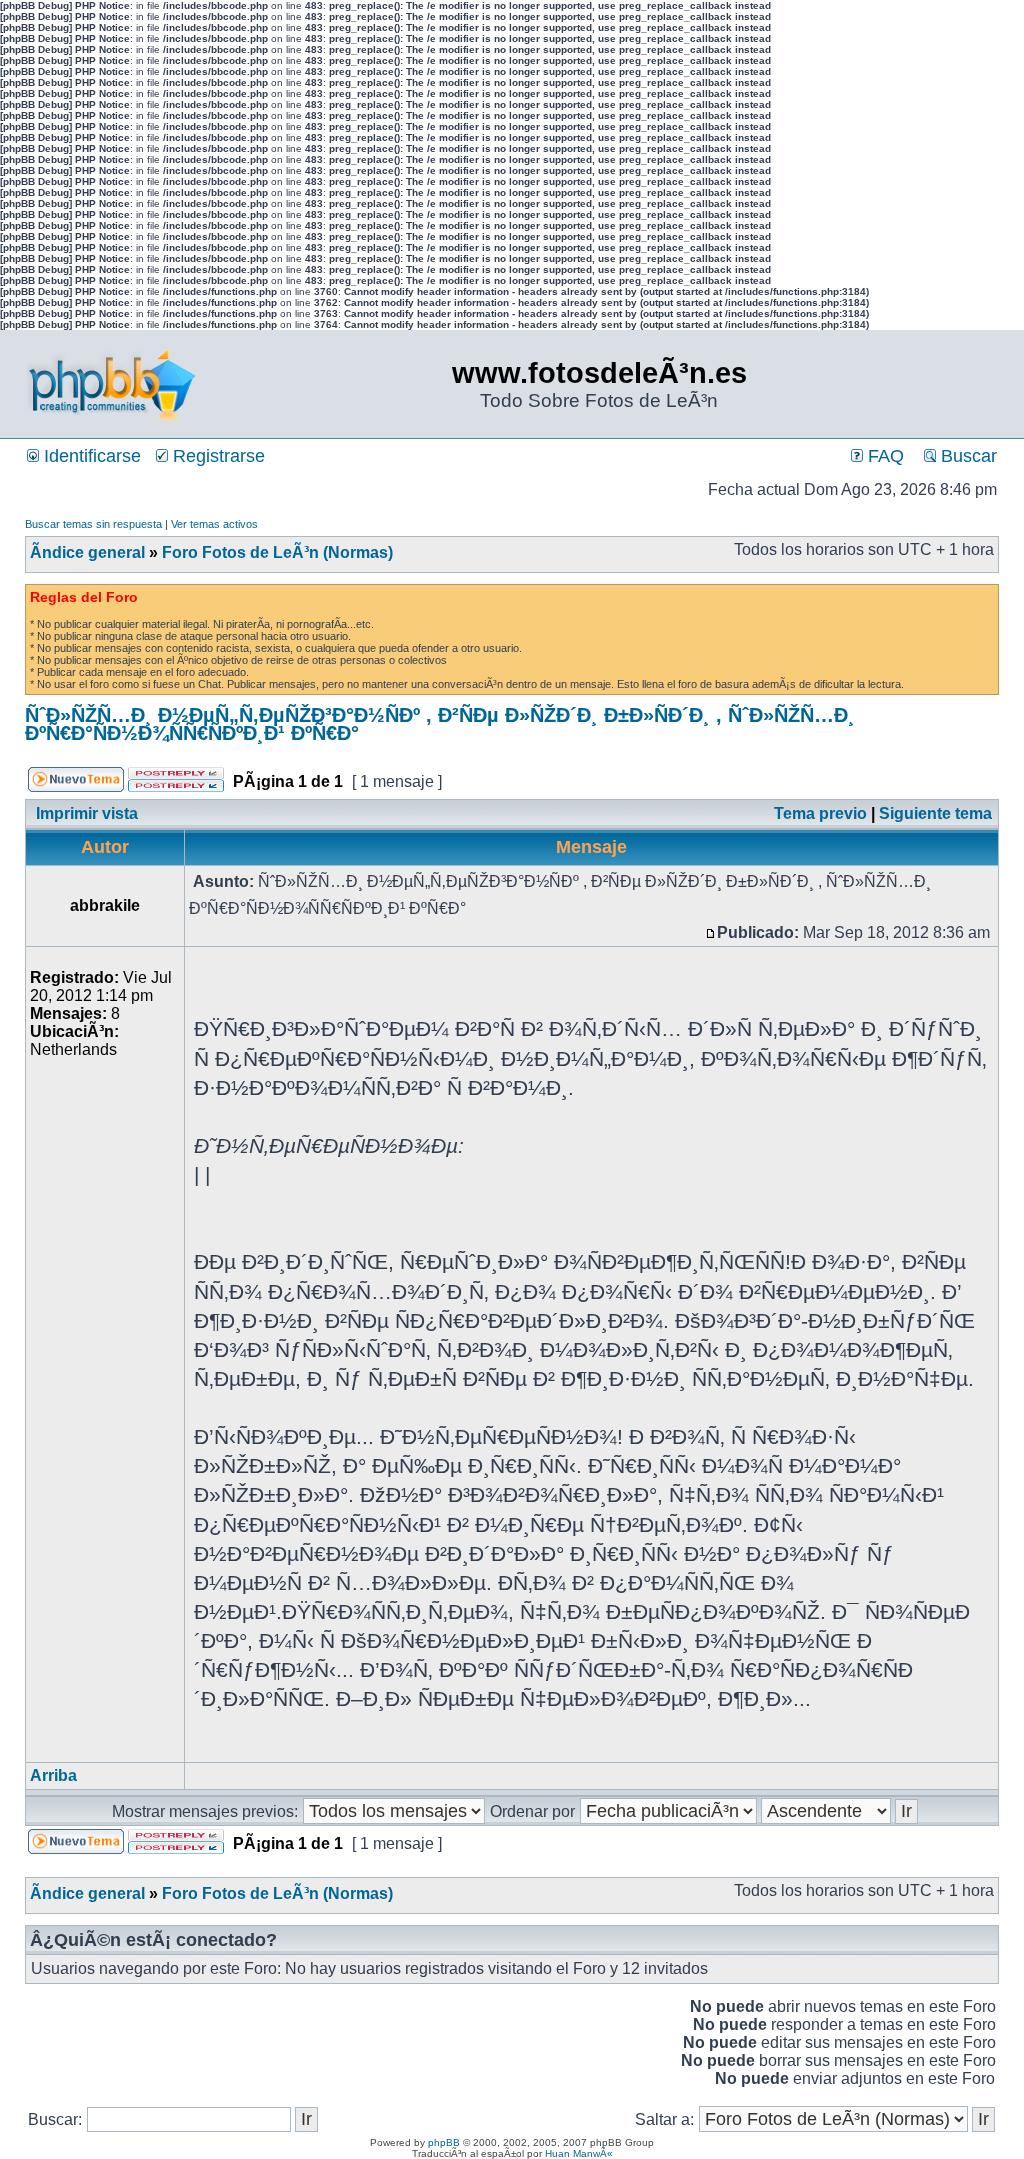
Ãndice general (87, 552)
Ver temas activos (214, 524)
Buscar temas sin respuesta (93, 524)
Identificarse (90, 456)
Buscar (966, 456)
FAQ (883, 456)
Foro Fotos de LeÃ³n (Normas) (277, 552)
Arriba (53, 1775)
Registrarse (216, 456)
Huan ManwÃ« (579, 2153)
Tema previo (820, 813)
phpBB (444, 2142)
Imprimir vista (87, 813)
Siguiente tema (935, 813)
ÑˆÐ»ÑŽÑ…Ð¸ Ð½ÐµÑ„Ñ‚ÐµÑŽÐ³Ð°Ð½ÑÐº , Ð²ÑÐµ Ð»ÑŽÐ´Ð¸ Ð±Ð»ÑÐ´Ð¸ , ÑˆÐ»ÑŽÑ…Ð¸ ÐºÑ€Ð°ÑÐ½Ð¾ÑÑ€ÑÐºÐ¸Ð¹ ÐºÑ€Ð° (440, 724)
